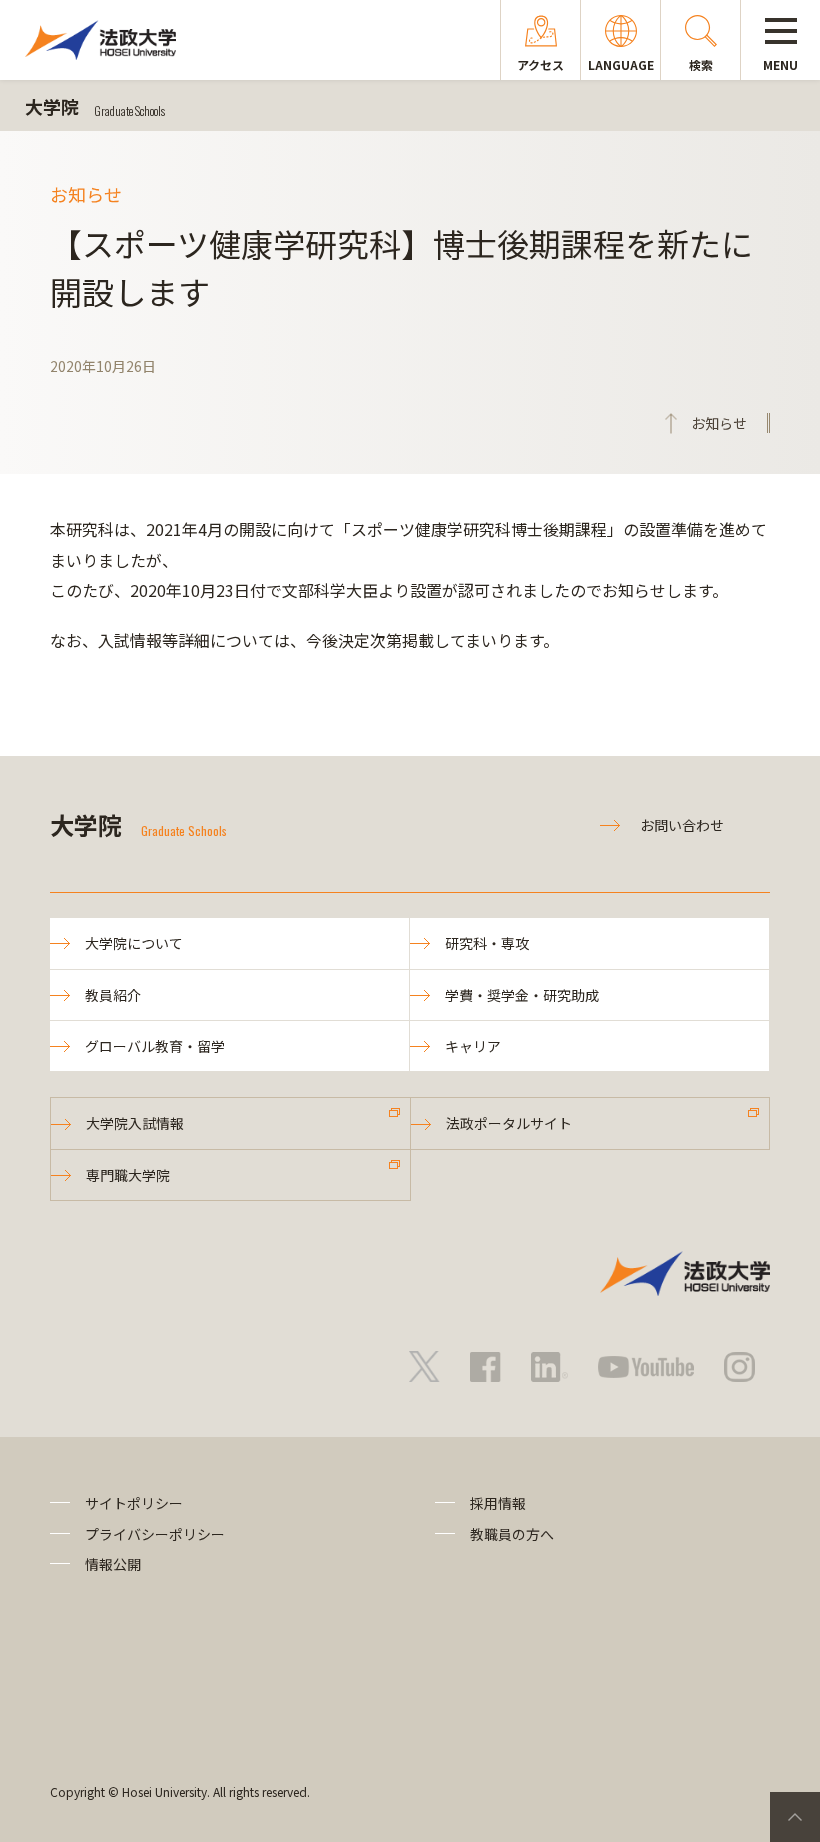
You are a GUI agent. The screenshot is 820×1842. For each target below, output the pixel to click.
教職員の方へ (512, 1534)
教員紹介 (113, 995)
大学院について (134, 943)
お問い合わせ (682, 825)
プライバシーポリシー (155, 1534)
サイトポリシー (134, 1503)
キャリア (473, 1046)
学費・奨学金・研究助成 (522, 995)
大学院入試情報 (135, 1123)
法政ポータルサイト (509, 1123)
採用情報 (498, 1503)
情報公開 (113, 1564)
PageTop (795, 1817)
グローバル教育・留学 (155, 1046)
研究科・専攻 (487, 943)
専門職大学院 (128, 1175)
